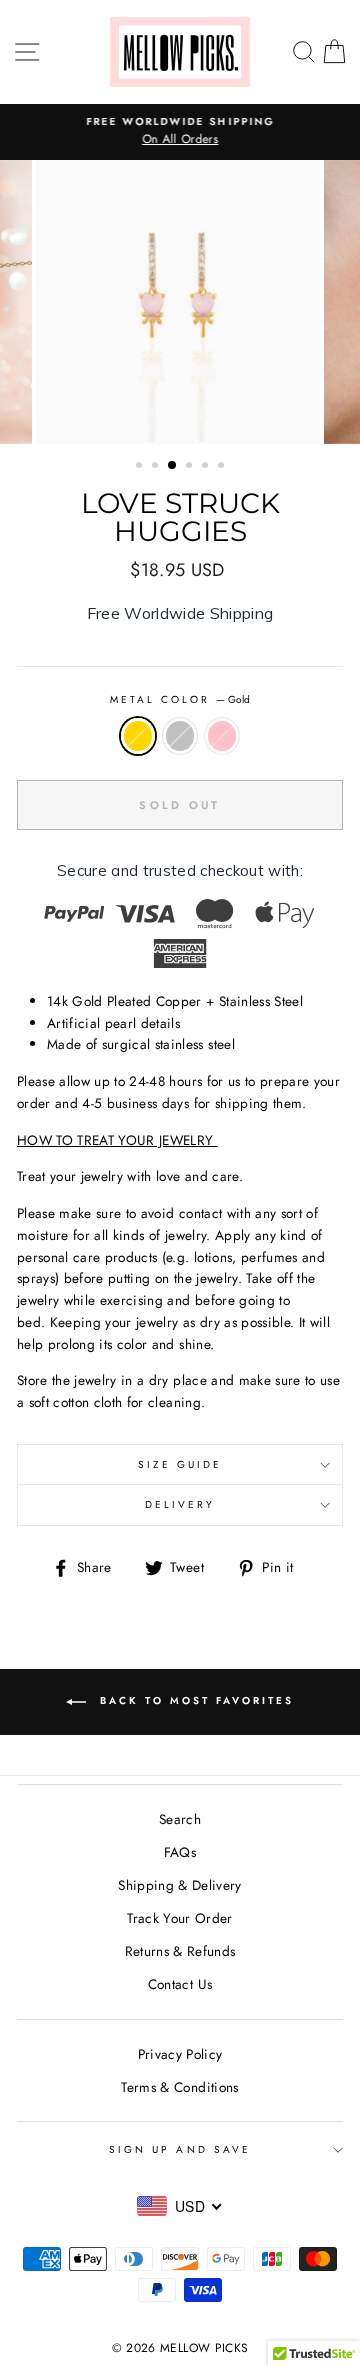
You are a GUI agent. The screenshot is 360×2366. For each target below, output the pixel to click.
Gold (138, 736)
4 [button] (191, 467)
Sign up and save (180, 2149)
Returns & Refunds (180, 1951)
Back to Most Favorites (194, 1701)
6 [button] (223, 467)
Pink (222, 736)
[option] (180, 132)
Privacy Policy (180, 2054)
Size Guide (180, 1464)
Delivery (180, 1504)
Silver (180, 736)
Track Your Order (179, 1918)
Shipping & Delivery (179, 1885)
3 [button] (173, 466)
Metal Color (180, 699)
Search (180, 1819)
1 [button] (141, 467)
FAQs (180, 1852)
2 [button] (157, 467)
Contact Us (180, 1984)
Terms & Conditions (179, 2087)
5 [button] (207, 467)
